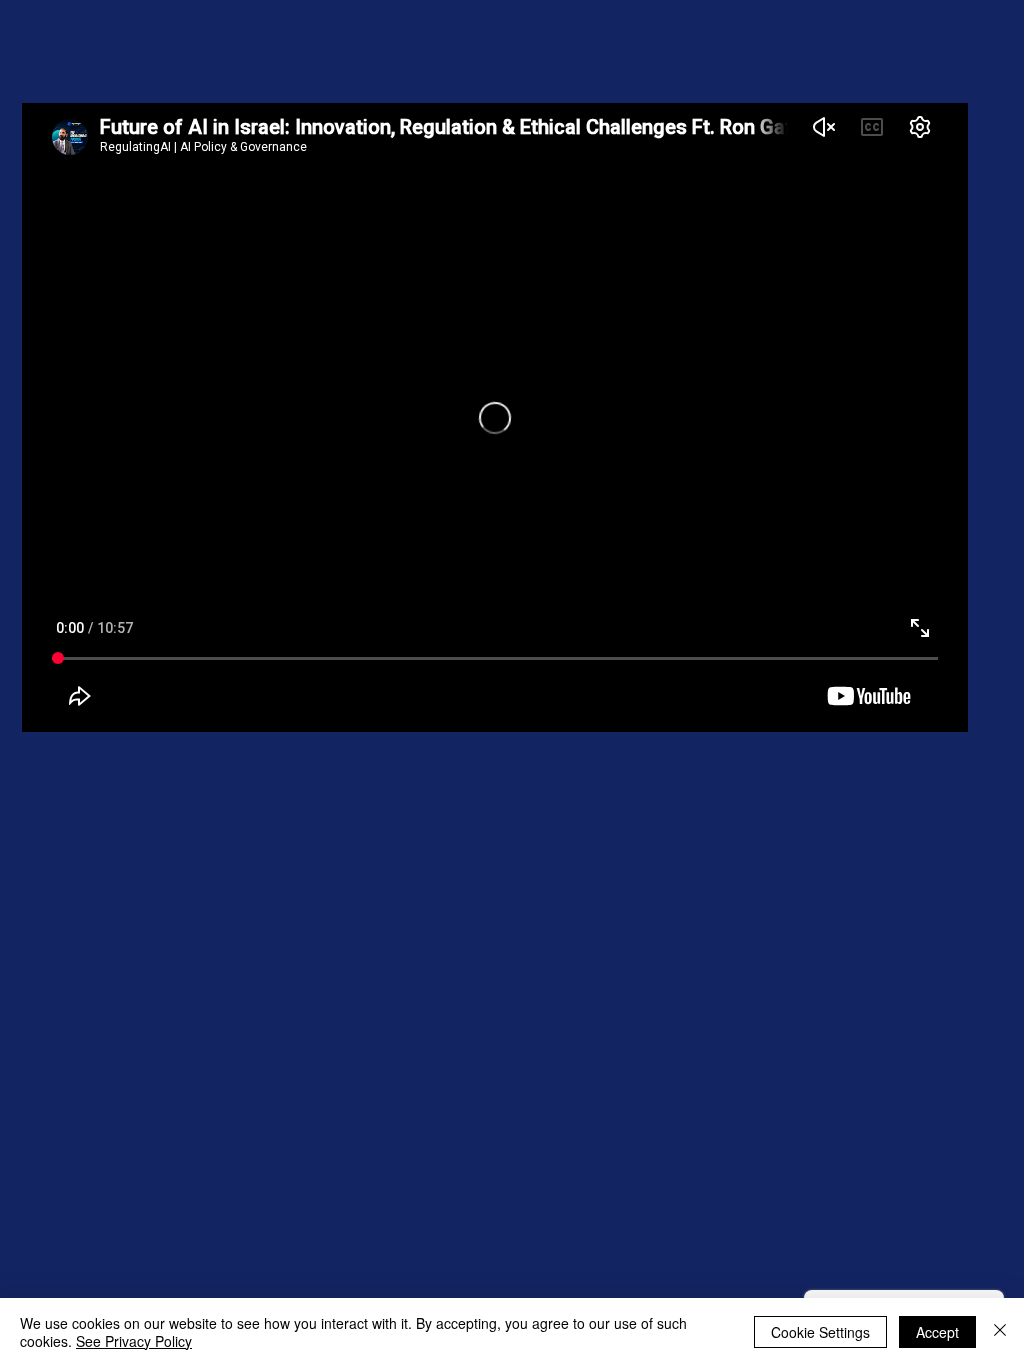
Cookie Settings (820, 1332)
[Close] (1000, 1332)
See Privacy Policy (134, 1341)
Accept (937, 1332)
